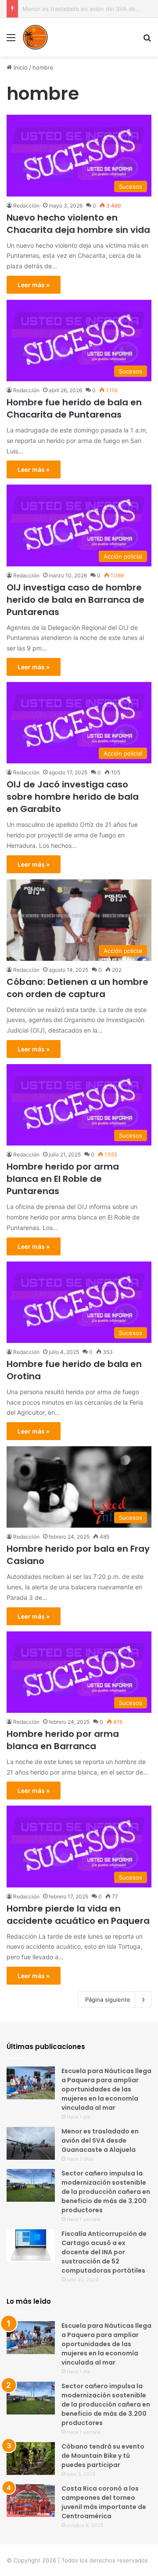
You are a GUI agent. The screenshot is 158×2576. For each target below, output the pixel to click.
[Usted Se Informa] (35, 37)
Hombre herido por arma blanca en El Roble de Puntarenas (63, 1179)
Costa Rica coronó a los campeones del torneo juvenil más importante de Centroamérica (104, 2502)
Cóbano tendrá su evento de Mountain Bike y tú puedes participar (103, 2456)
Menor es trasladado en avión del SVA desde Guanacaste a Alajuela (100, 2140)
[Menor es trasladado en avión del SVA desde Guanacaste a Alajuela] (31, 2143)
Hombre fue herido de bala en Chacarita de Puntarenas (74, 408)
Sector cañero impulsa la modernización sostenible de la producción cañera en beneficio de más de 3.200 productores (106, 2192)
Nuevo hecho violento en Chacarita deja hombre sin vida (78, 224)
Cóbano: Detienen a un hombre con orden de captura (77, 988)
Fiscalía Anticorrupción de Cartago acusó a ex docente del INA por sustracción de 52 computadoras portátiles (104, 2252)
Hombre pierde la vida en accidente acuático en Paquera (78, 1915)
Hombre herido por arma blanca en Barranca (63, 1740)
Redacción (26, 206)
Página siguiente (108, 2000)
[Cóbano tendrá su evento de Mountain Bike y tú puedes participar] (31, 2458)
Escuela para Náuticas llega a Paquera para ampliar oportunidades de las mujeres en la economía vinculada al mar (106, 2089)
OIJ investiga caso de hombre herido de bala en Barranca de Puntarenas (75, 600)
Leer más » (34, 285)
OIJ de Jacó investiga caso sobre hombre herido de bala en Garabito (73, 797)
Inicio (20, 67)
